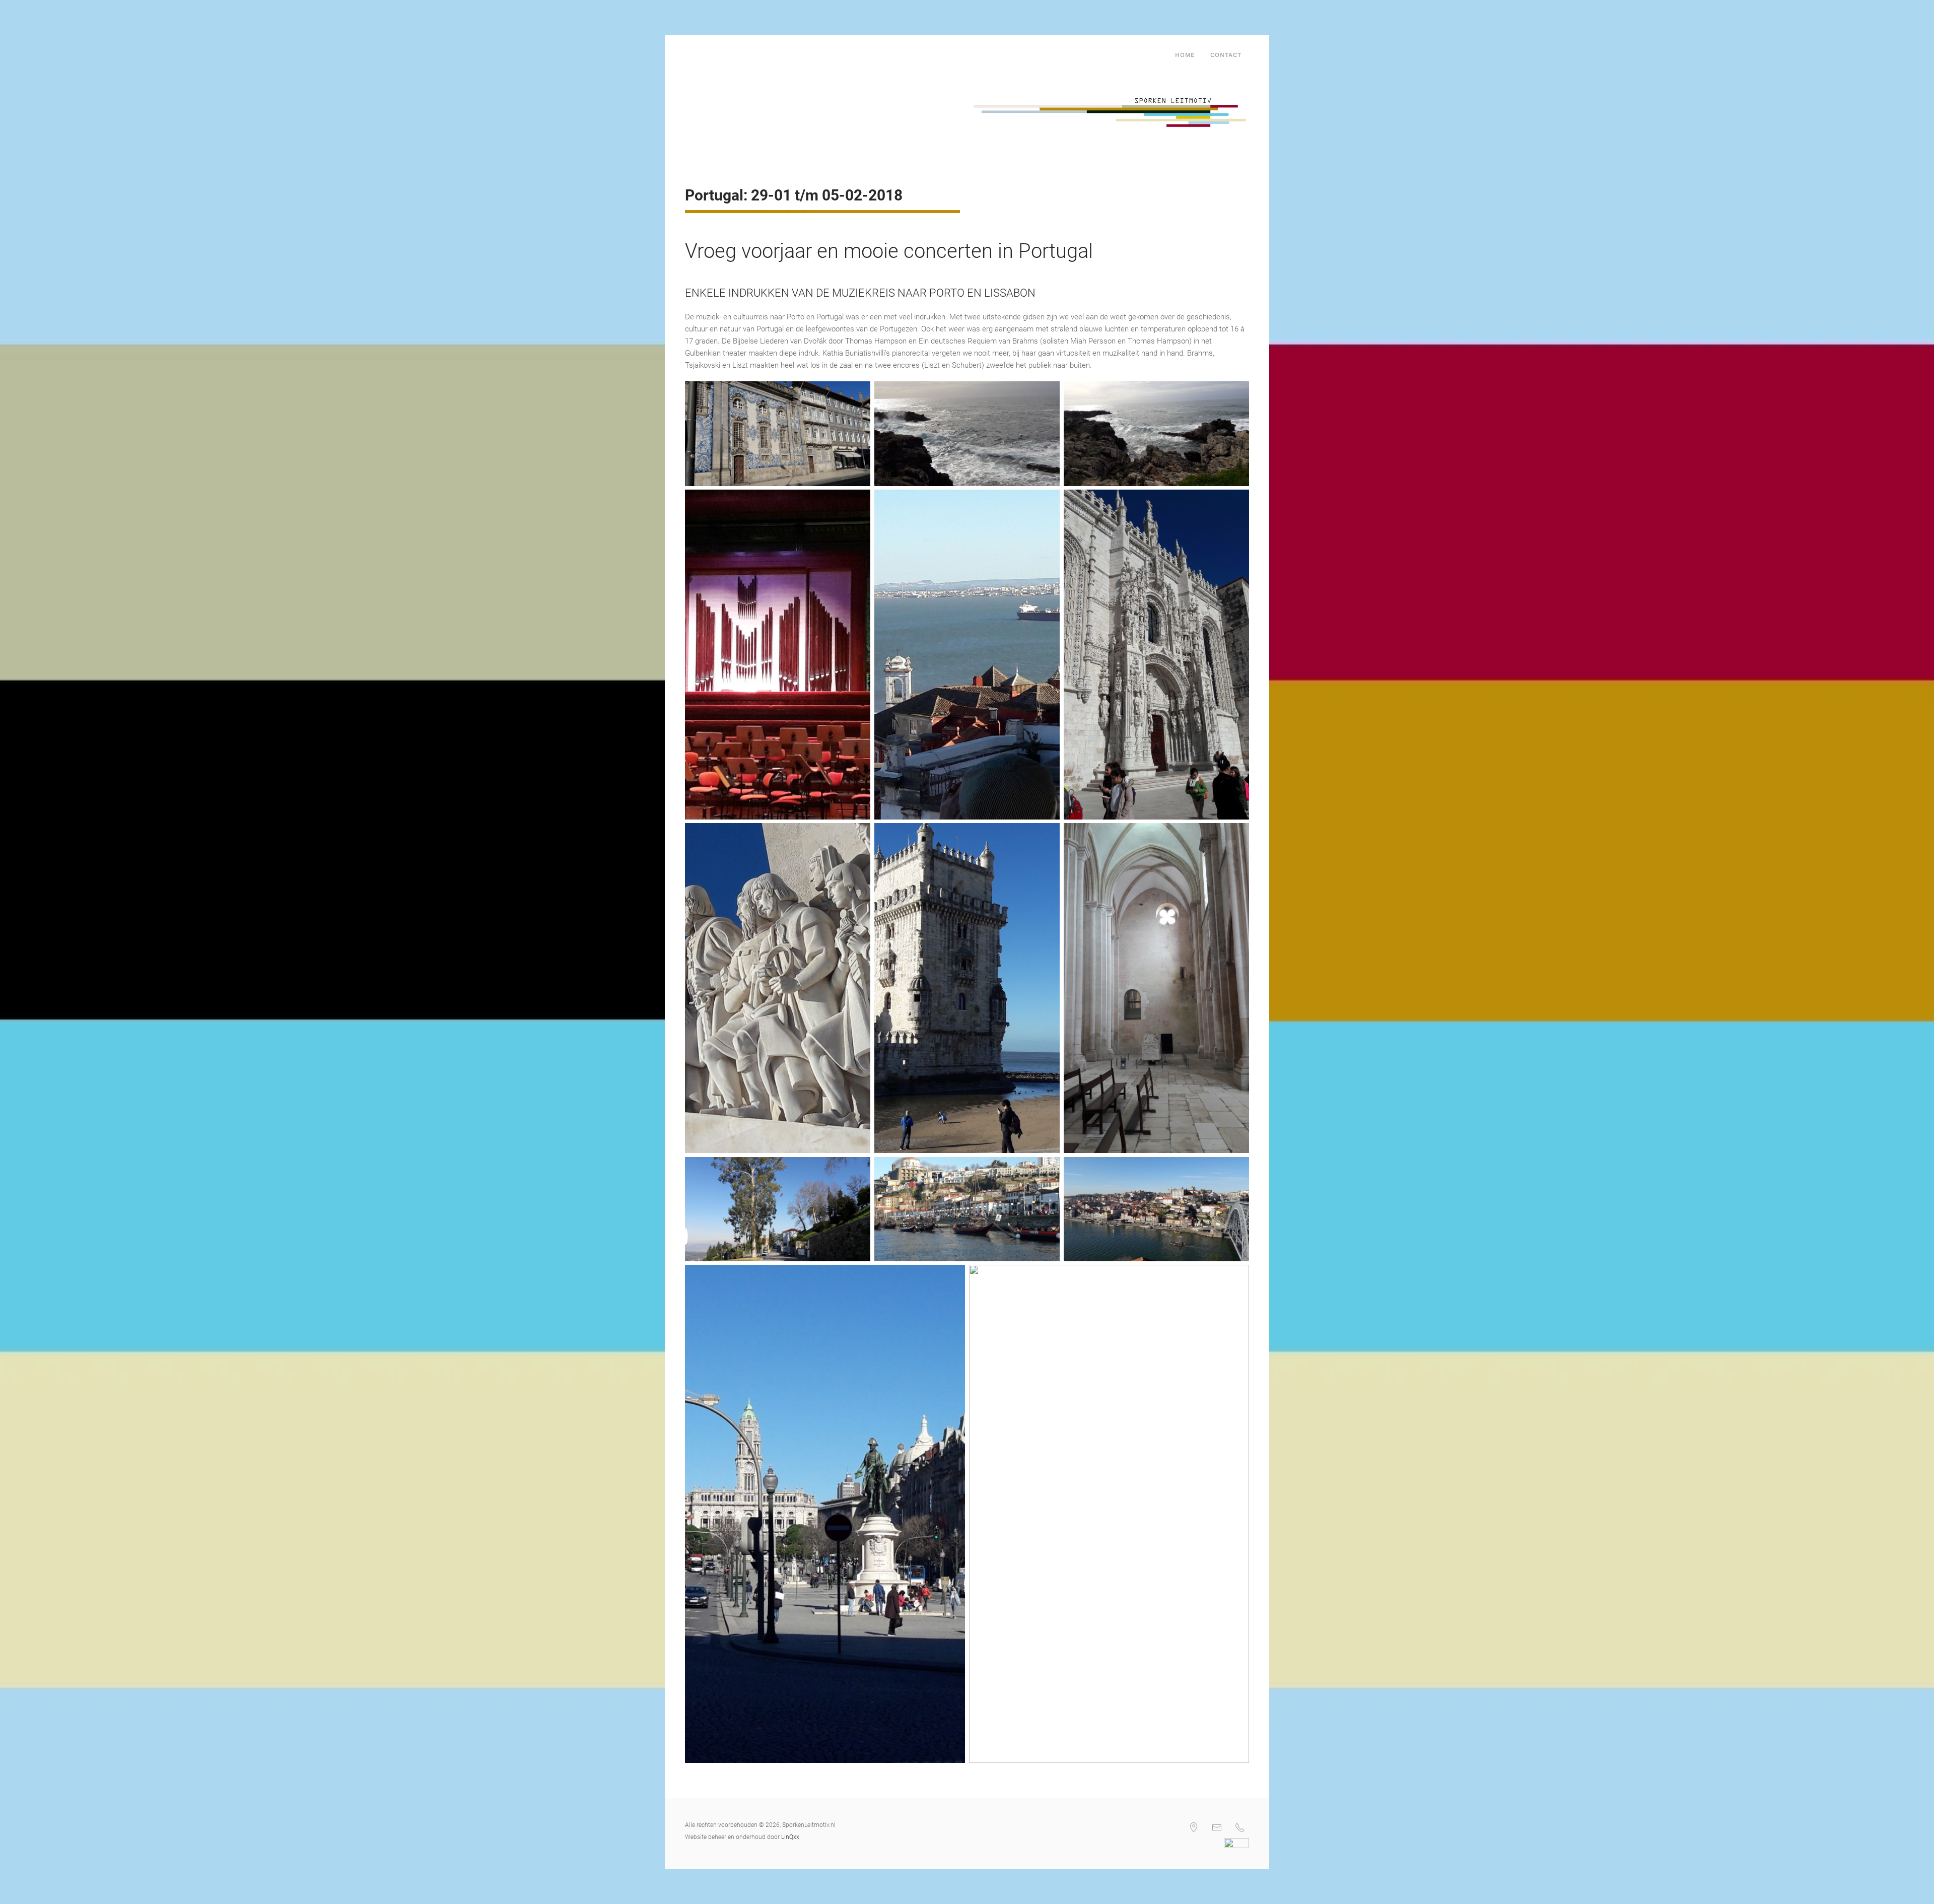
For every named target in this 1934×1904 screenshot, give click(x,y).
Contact (1226, 55)
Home (1185, 55)
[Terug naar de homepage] (687, 55)
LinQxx (790, 1837)
